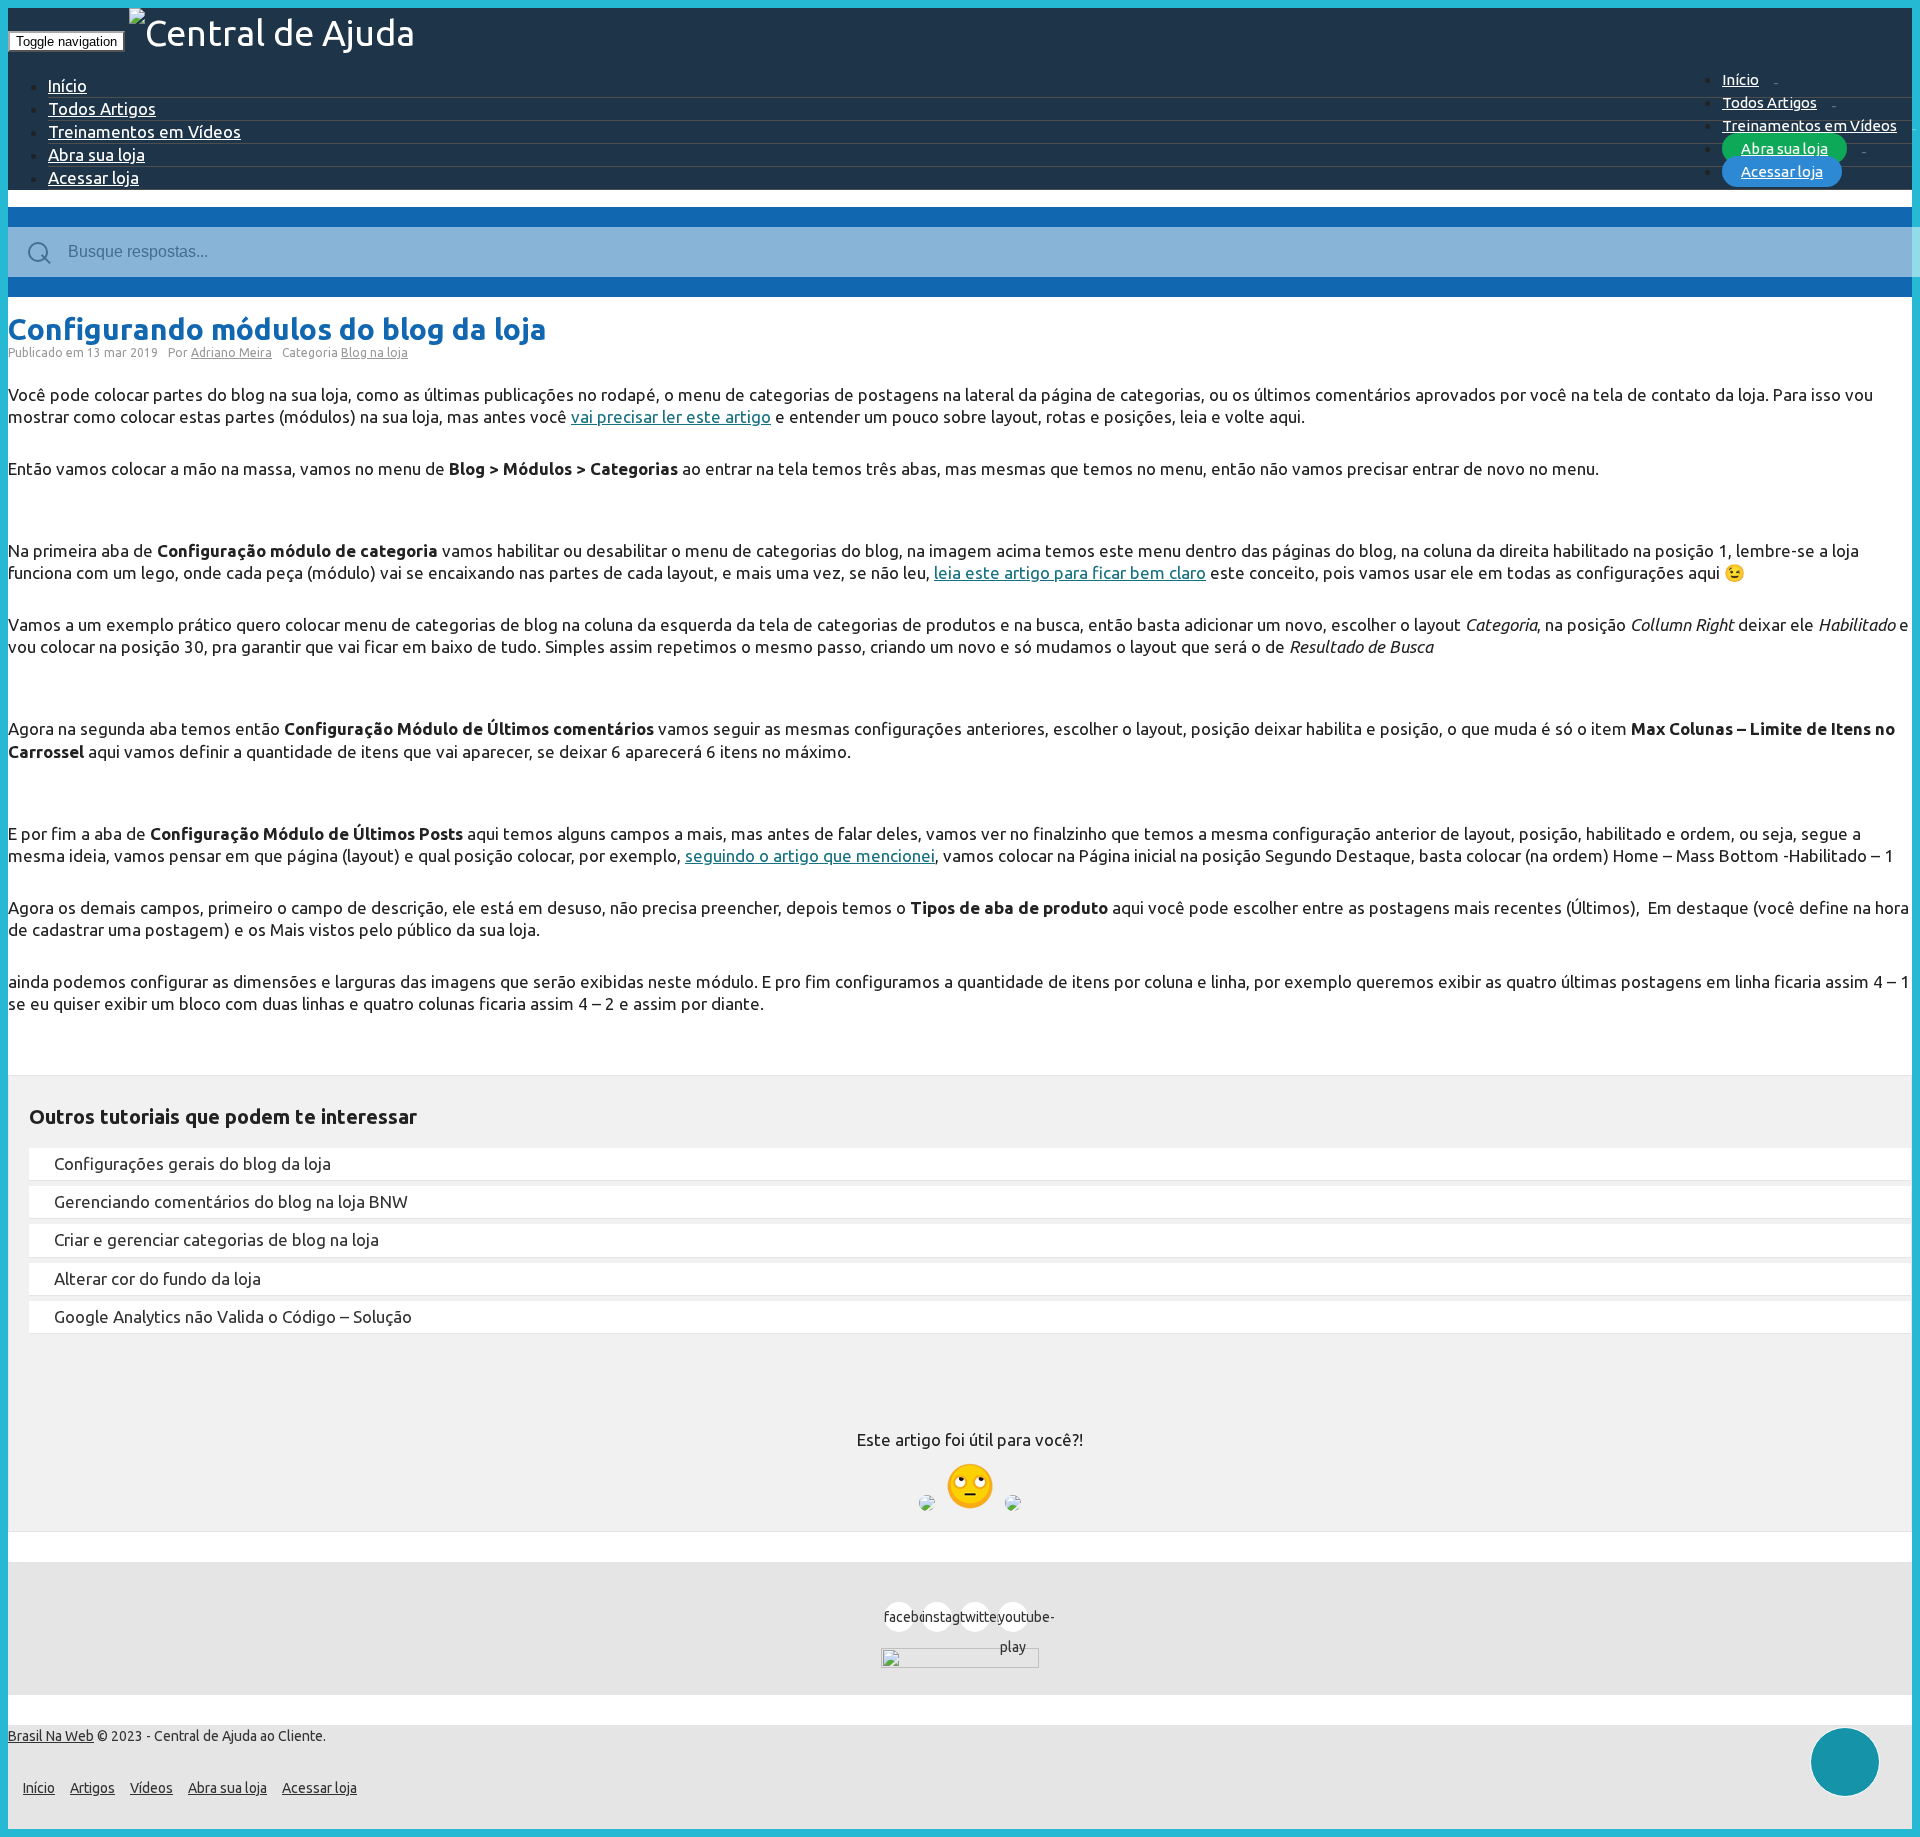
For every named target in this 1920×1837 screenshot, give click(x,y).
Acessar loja (1782, 171)
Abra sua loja (1784, 148)
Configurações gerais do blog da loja (192, 1163)
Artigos (92, 1788)
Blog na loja (374, 352)
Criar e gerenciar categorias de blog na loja (216, 1239)
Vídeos (151, 1788)
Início (1740, 79)
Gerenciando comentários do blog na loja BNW (231, 1201)
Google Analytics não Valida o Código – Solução (233, 1316)
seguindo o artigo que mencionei (810, 855)
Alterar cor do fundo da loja (157, 1278)
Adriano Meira (231, 352)
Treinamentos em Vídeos (1809, 125)
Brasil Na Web (51, 1736)
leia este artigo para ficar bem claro (1070, 572)
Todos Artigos (1769, 102)
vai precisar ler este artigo (671, 416)
